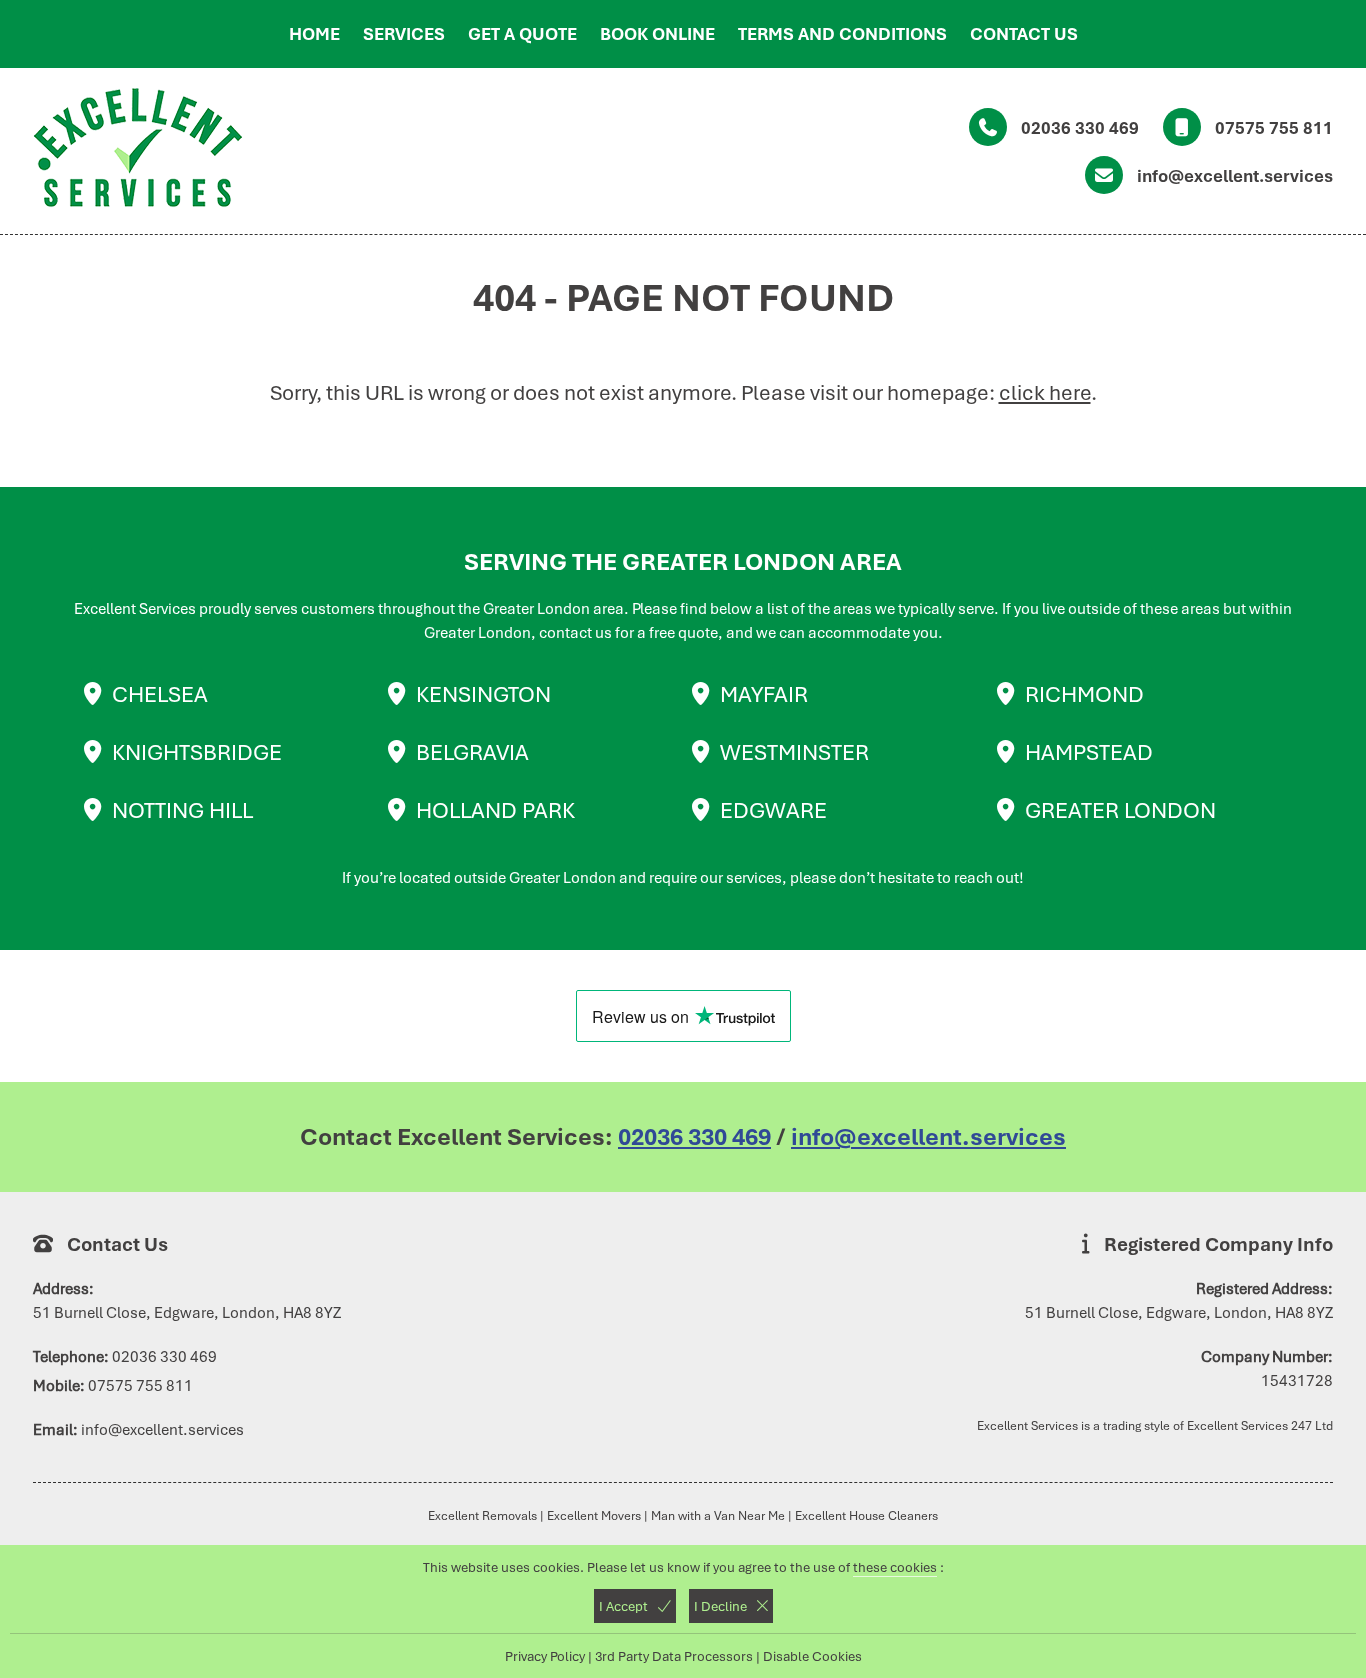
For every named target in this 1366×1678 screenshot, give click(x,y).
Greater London (1120, 810)
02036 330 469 (1080, 128)
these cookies (895, 1567)
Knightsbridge (197, 752)
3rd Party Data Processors (674, 1656)
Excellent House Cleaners (866, 1515)
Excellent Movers (594, 1515)
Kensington (483, 694)
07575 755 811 (1274, 128)
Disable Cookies (812, 1656)
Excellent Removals (482, 1515)
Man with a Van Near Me (718, 1515)
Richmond (1084, 694)
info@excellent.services (1235, 176)
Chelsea (160, 694)
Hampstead (1089, 752)
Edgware (773, 810)
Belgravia (472, 752)
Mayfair (764, 694)
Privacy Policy (545, 1656)
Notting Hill (182, 810)
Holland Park (495, 810)
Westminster (794, 752)
